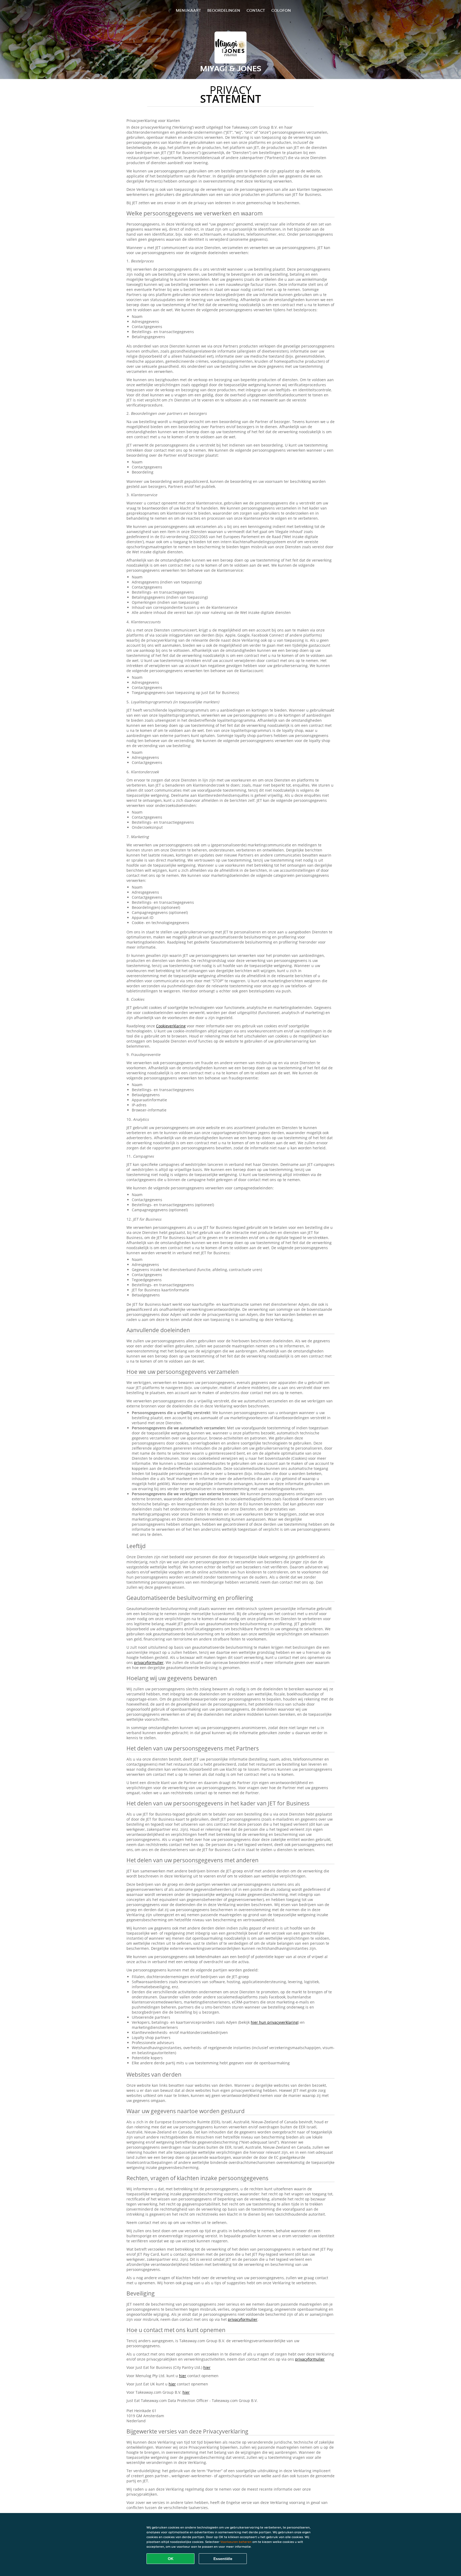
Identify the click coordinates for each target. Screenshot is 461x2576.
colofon (281, 10)
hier (207, 2367)
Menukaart (188, 10)
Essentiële (223, 2559)
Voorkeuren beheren (236, 2542)
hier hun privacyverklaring (274, 2022)
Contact (256, 10)
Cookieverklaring (171, 1026)
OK (171, 2559)
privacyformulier (149, 1662)
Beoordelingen (224, 10)
